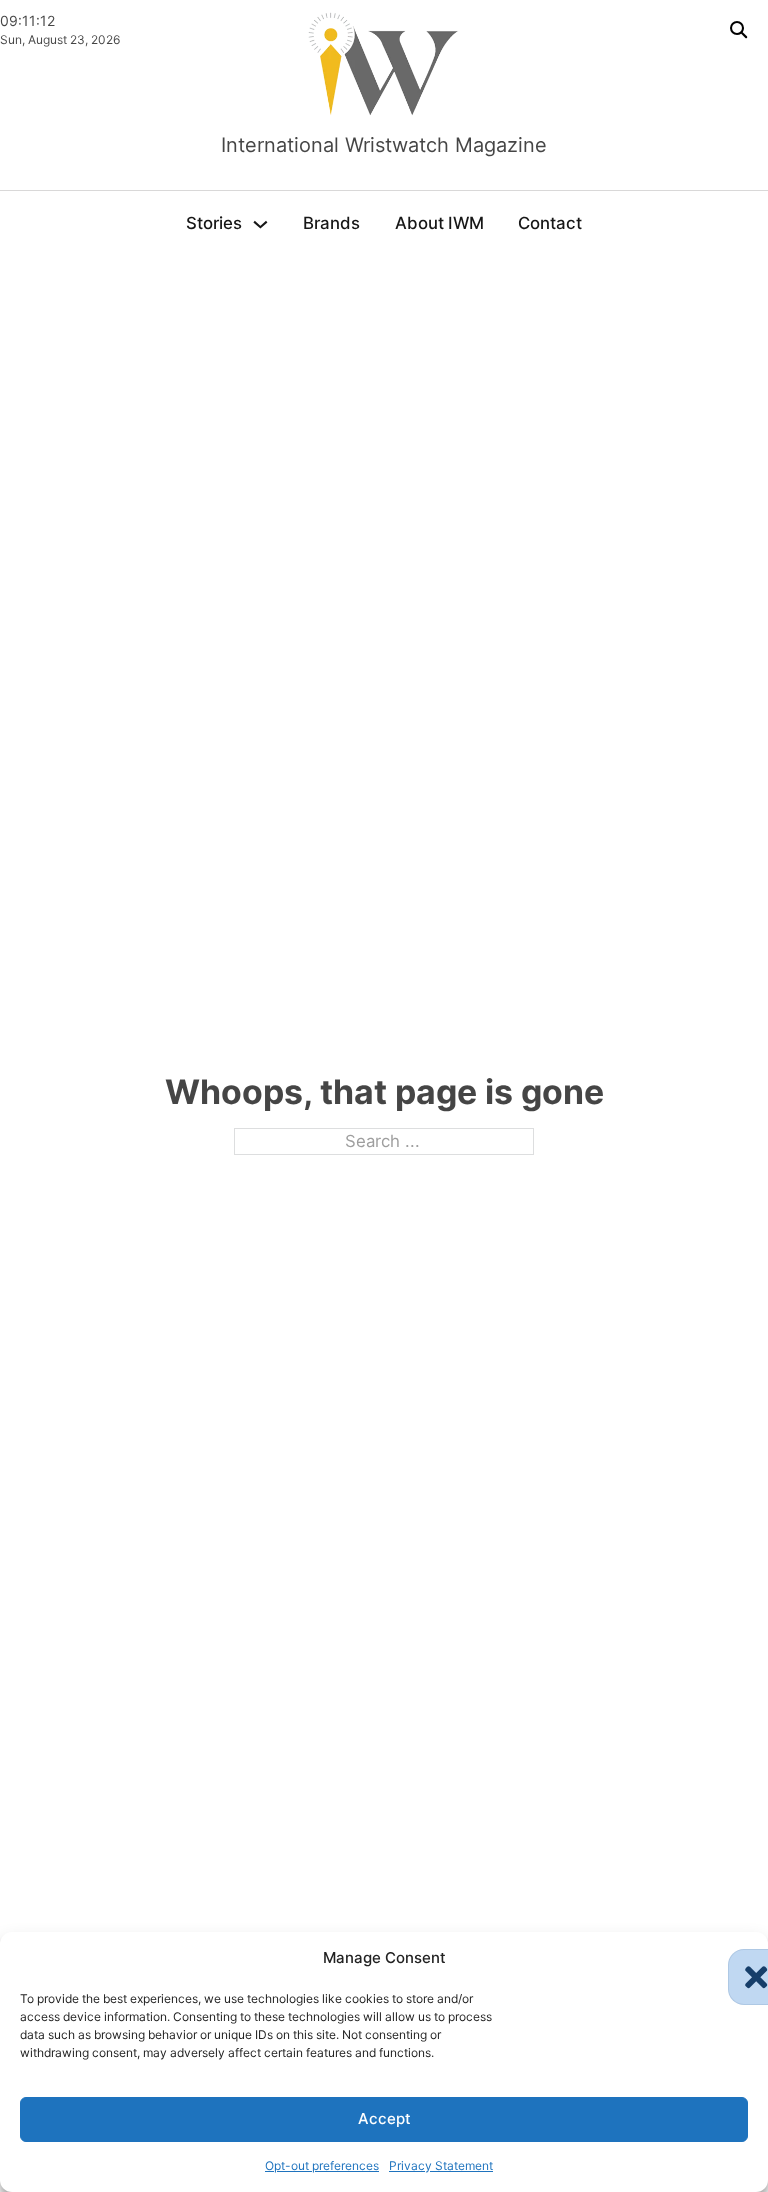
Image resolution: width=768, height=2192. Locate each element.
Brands (331, 223)
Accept (384, 2118)
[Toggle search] (738, 30)
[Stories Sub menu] (260, 224)
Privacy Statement (441, 2165)
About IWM (439, 223)
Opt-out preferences (322, 2165)
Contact (550, 223)
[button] (738, 1959)
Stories (214, 223)
